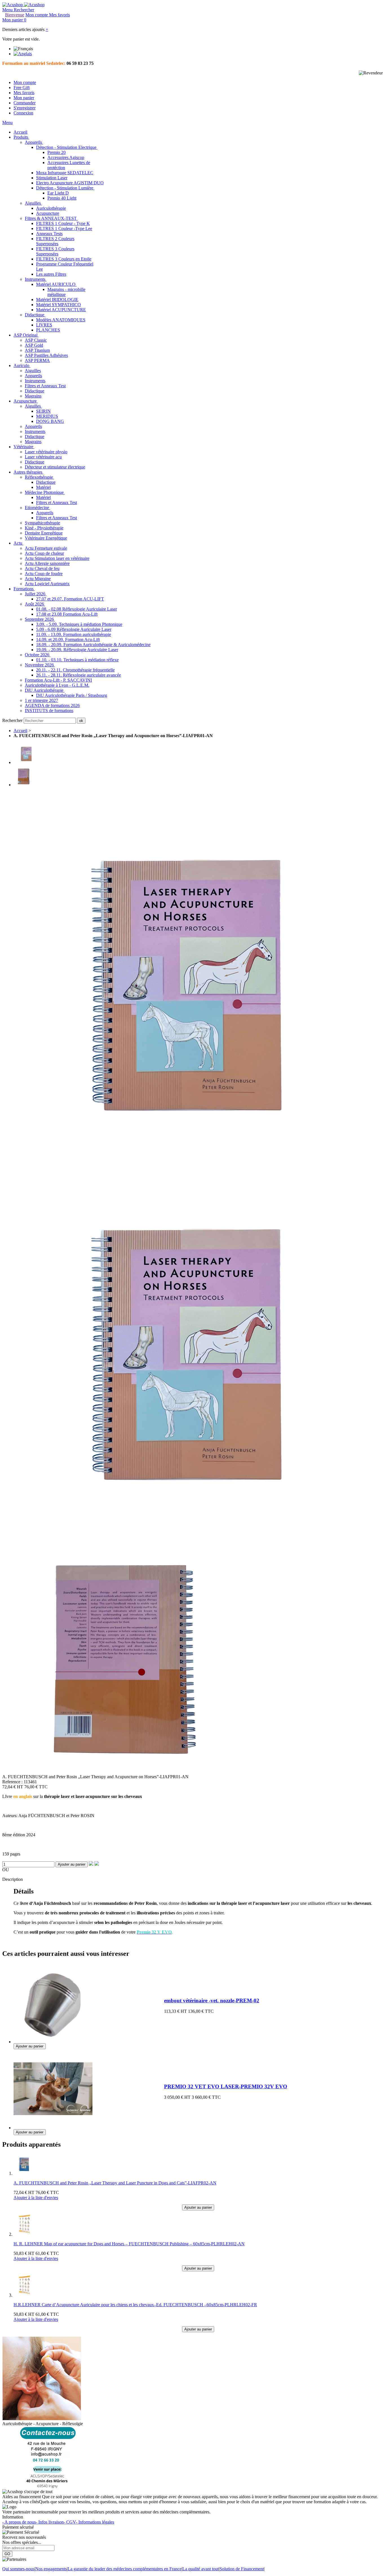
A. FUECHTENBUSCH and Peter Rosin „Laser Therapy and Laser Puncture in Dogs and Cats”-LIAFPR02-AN (115, 2183)
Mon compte (25, 82)
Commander (25, 103)
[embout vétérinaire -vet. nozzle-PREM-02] (53, 2041)
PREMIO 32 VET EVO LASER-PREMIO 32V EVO (226, 2086)
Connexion (23, 113)
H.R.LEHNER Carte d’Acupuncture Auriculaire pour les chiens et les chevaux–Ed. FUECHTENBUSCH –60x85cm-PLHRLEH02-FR (135, 2305)
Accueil (20, 731)
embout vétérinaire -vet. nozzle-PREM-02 (212, 2001)
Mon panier (24, 98)
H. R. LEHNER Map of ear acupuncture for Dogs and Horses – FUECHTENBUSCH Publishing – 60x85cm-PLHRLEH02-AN (129, 2244)
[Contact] (48, 2486)
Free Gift (22, 88)
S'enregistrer (25, 108)
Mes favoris (24, 93)
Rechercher (13, 720)
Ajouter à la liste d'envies (36, 2198)
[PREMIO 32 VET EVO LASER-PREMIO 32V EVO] (53, 2127)
